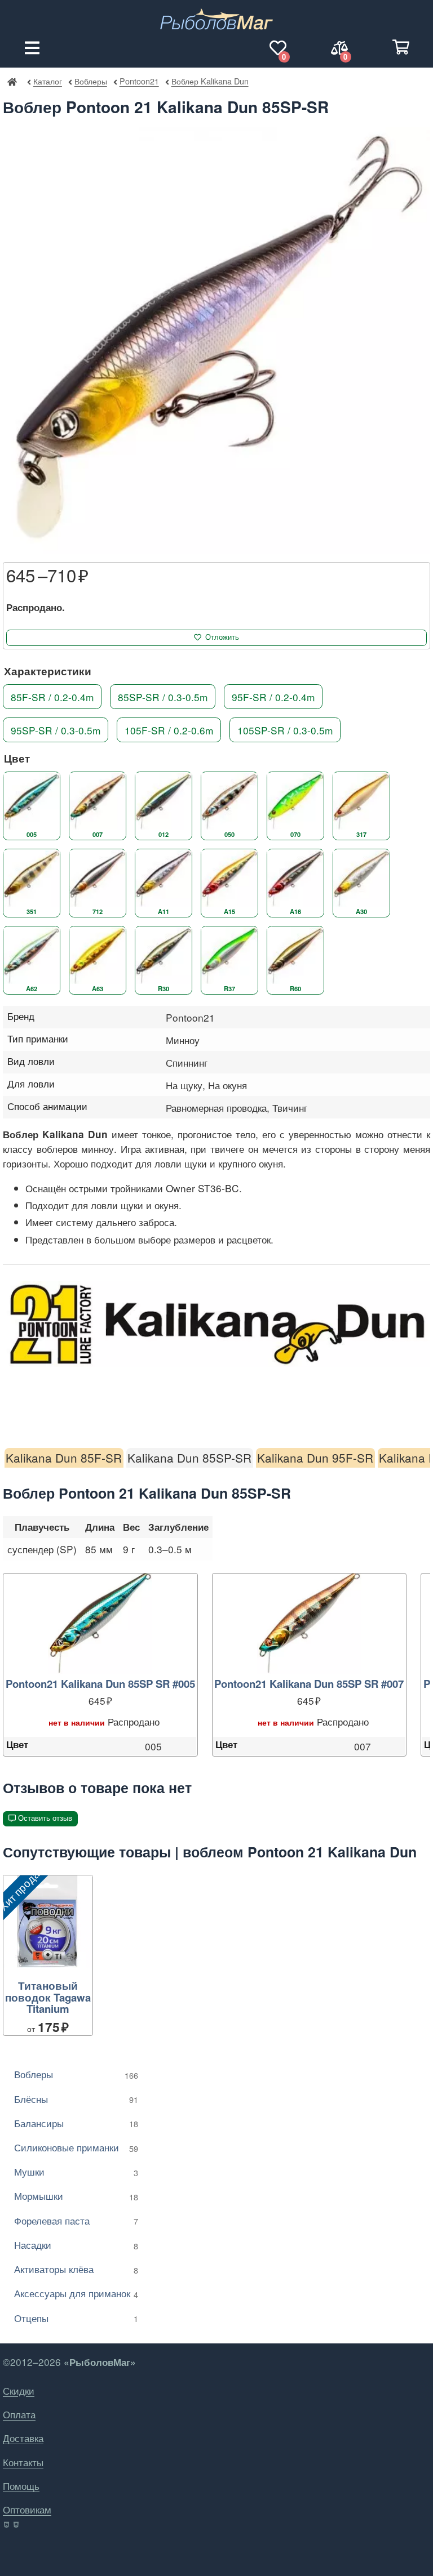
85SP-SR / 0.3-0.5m (163, 696)
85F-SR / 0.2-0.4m (52, 696)
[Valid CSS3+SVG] (17, 2525)
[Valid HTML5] (7, 2525)
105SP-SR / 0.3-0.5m (285, 730)
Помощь (21, 2486)
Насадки (76, 2245)
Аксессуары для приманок (76, 2293)
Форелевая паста (76, 2220)
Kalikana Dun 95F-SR (315, 1458)
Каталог (48, 81)
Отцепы (76, 2318)
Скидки (19, 2390)
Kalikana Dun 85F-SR (64, 1458)
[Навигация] (32, 48)
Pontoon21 (139, 81)
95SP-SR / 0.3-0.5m (56, 730)
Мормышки (76, 2196)
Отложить (222, 637)
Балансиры (76, 2123)
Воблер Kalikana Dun (210, 81)
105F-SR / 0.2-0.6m (169, 730)
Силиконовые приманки (76, 2147)
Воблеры (90, 81)
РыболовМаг (12, 81)
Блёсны (76, 2099)
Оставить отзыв (45, 1818)
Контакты (23, 2462)
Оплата (19, 2414)
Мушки (76, 2171)
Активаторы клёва (76, 2269)
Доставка (23, 2438)
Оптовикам (27, 2509)
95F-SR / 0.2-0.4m (273, 696)
